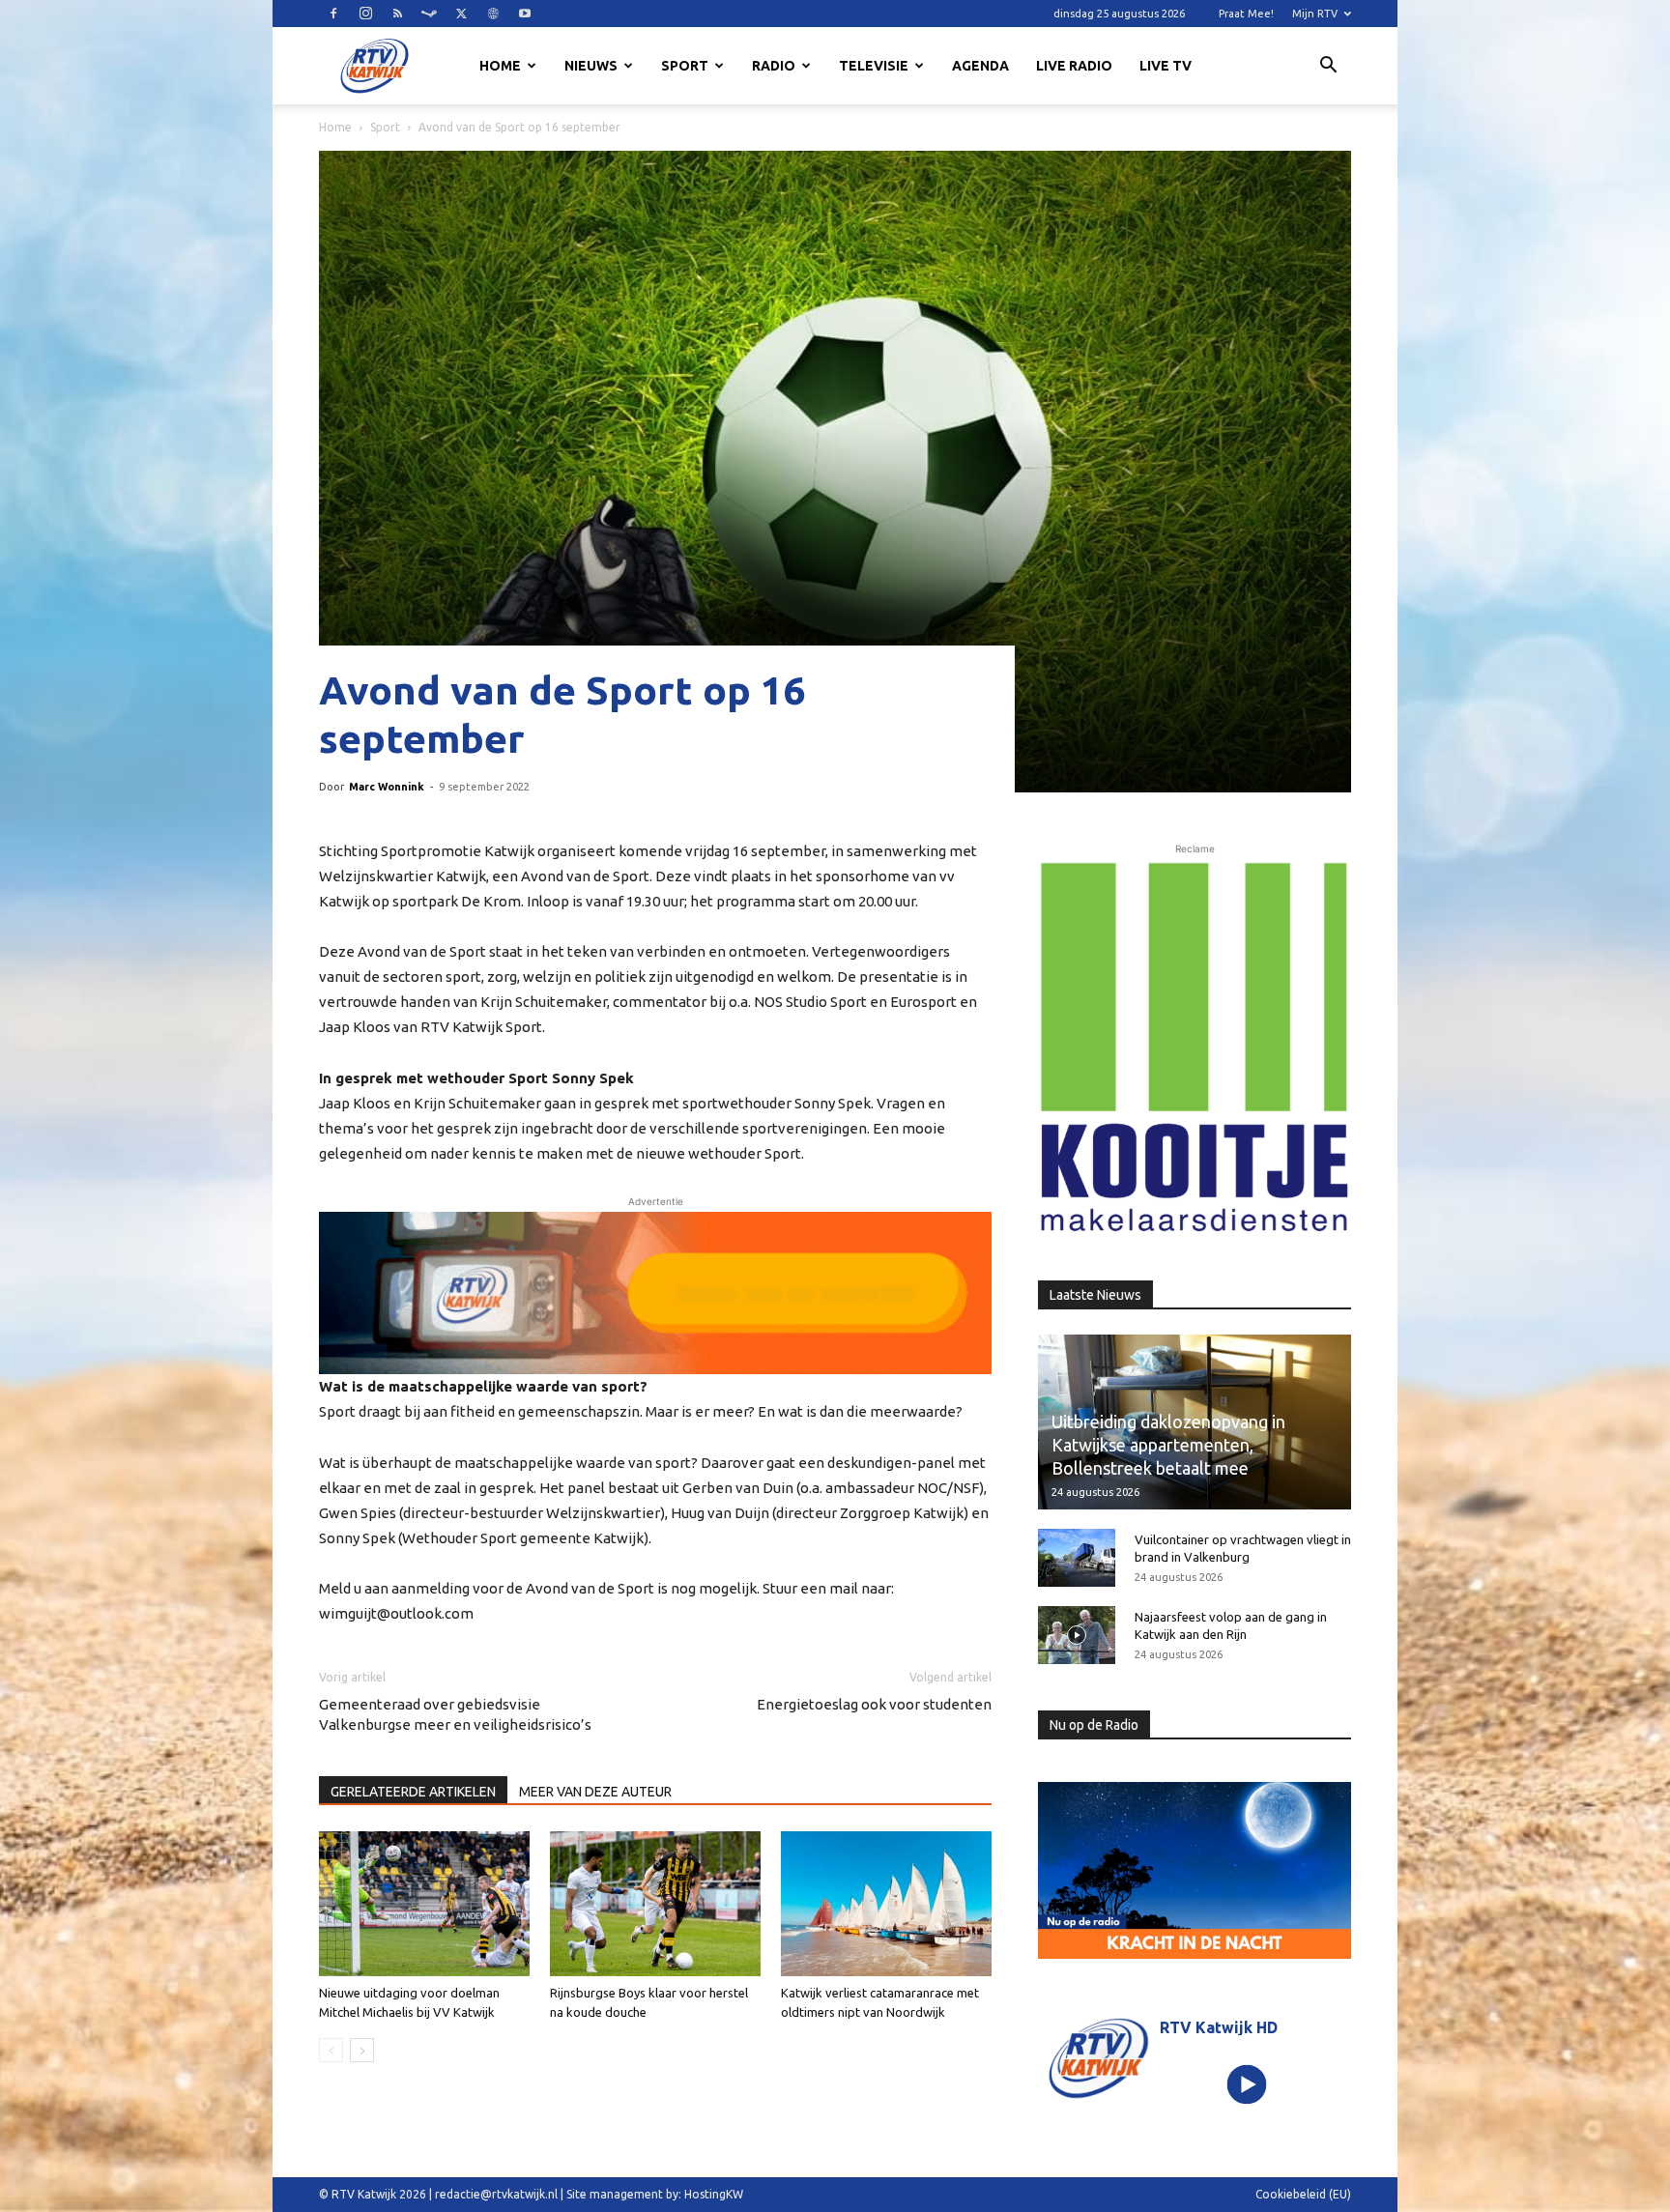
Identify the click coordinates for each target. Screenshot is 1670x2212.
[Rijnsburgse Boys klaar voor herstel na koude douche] (655, 1904)
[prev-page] (331, 2050)
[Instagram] (365, 14)
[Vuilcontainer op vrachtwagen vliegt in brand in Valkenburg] (1077, 1558)
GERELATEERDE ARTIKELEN (413, 1792)
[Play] (1247, 2084)
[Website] (493, 14)
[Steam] (429, 14)
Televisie (874, 66)
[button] (1328, 68)
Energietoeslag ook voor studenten (874, 1704)
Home (500, 66)
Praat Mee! (1246, 14)
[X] (461, 14)
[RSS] (397, 14)
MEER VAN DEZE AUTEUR (595, 1792)
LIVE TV (1166, 66)
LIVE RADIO (1074, 66)
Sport (685, 66)
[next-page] (362, 2050)
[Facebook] (333, 14)
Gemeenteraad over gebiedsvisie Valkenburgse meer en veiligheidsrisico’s (455, 1714)
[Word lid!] (655, 1293)
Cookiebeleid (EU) (1303, 2194)
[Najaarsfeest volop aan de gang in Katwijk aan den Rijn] (1077, 1635)
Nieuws (591, 66)
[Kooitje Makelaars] (1195, 1049)
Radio (774, 66)
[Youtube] (525, 14)
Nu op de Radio (1094, 1725)
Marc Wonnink (387, 787)
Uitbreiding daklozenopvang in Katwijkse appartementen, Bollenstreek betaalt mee (1168, 1445)
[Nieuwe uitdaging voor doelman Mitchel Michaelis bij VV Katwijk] (424, 1904)
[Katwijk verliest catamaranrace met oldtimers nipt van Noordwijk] (886, 1904)
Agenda (980, 66)
